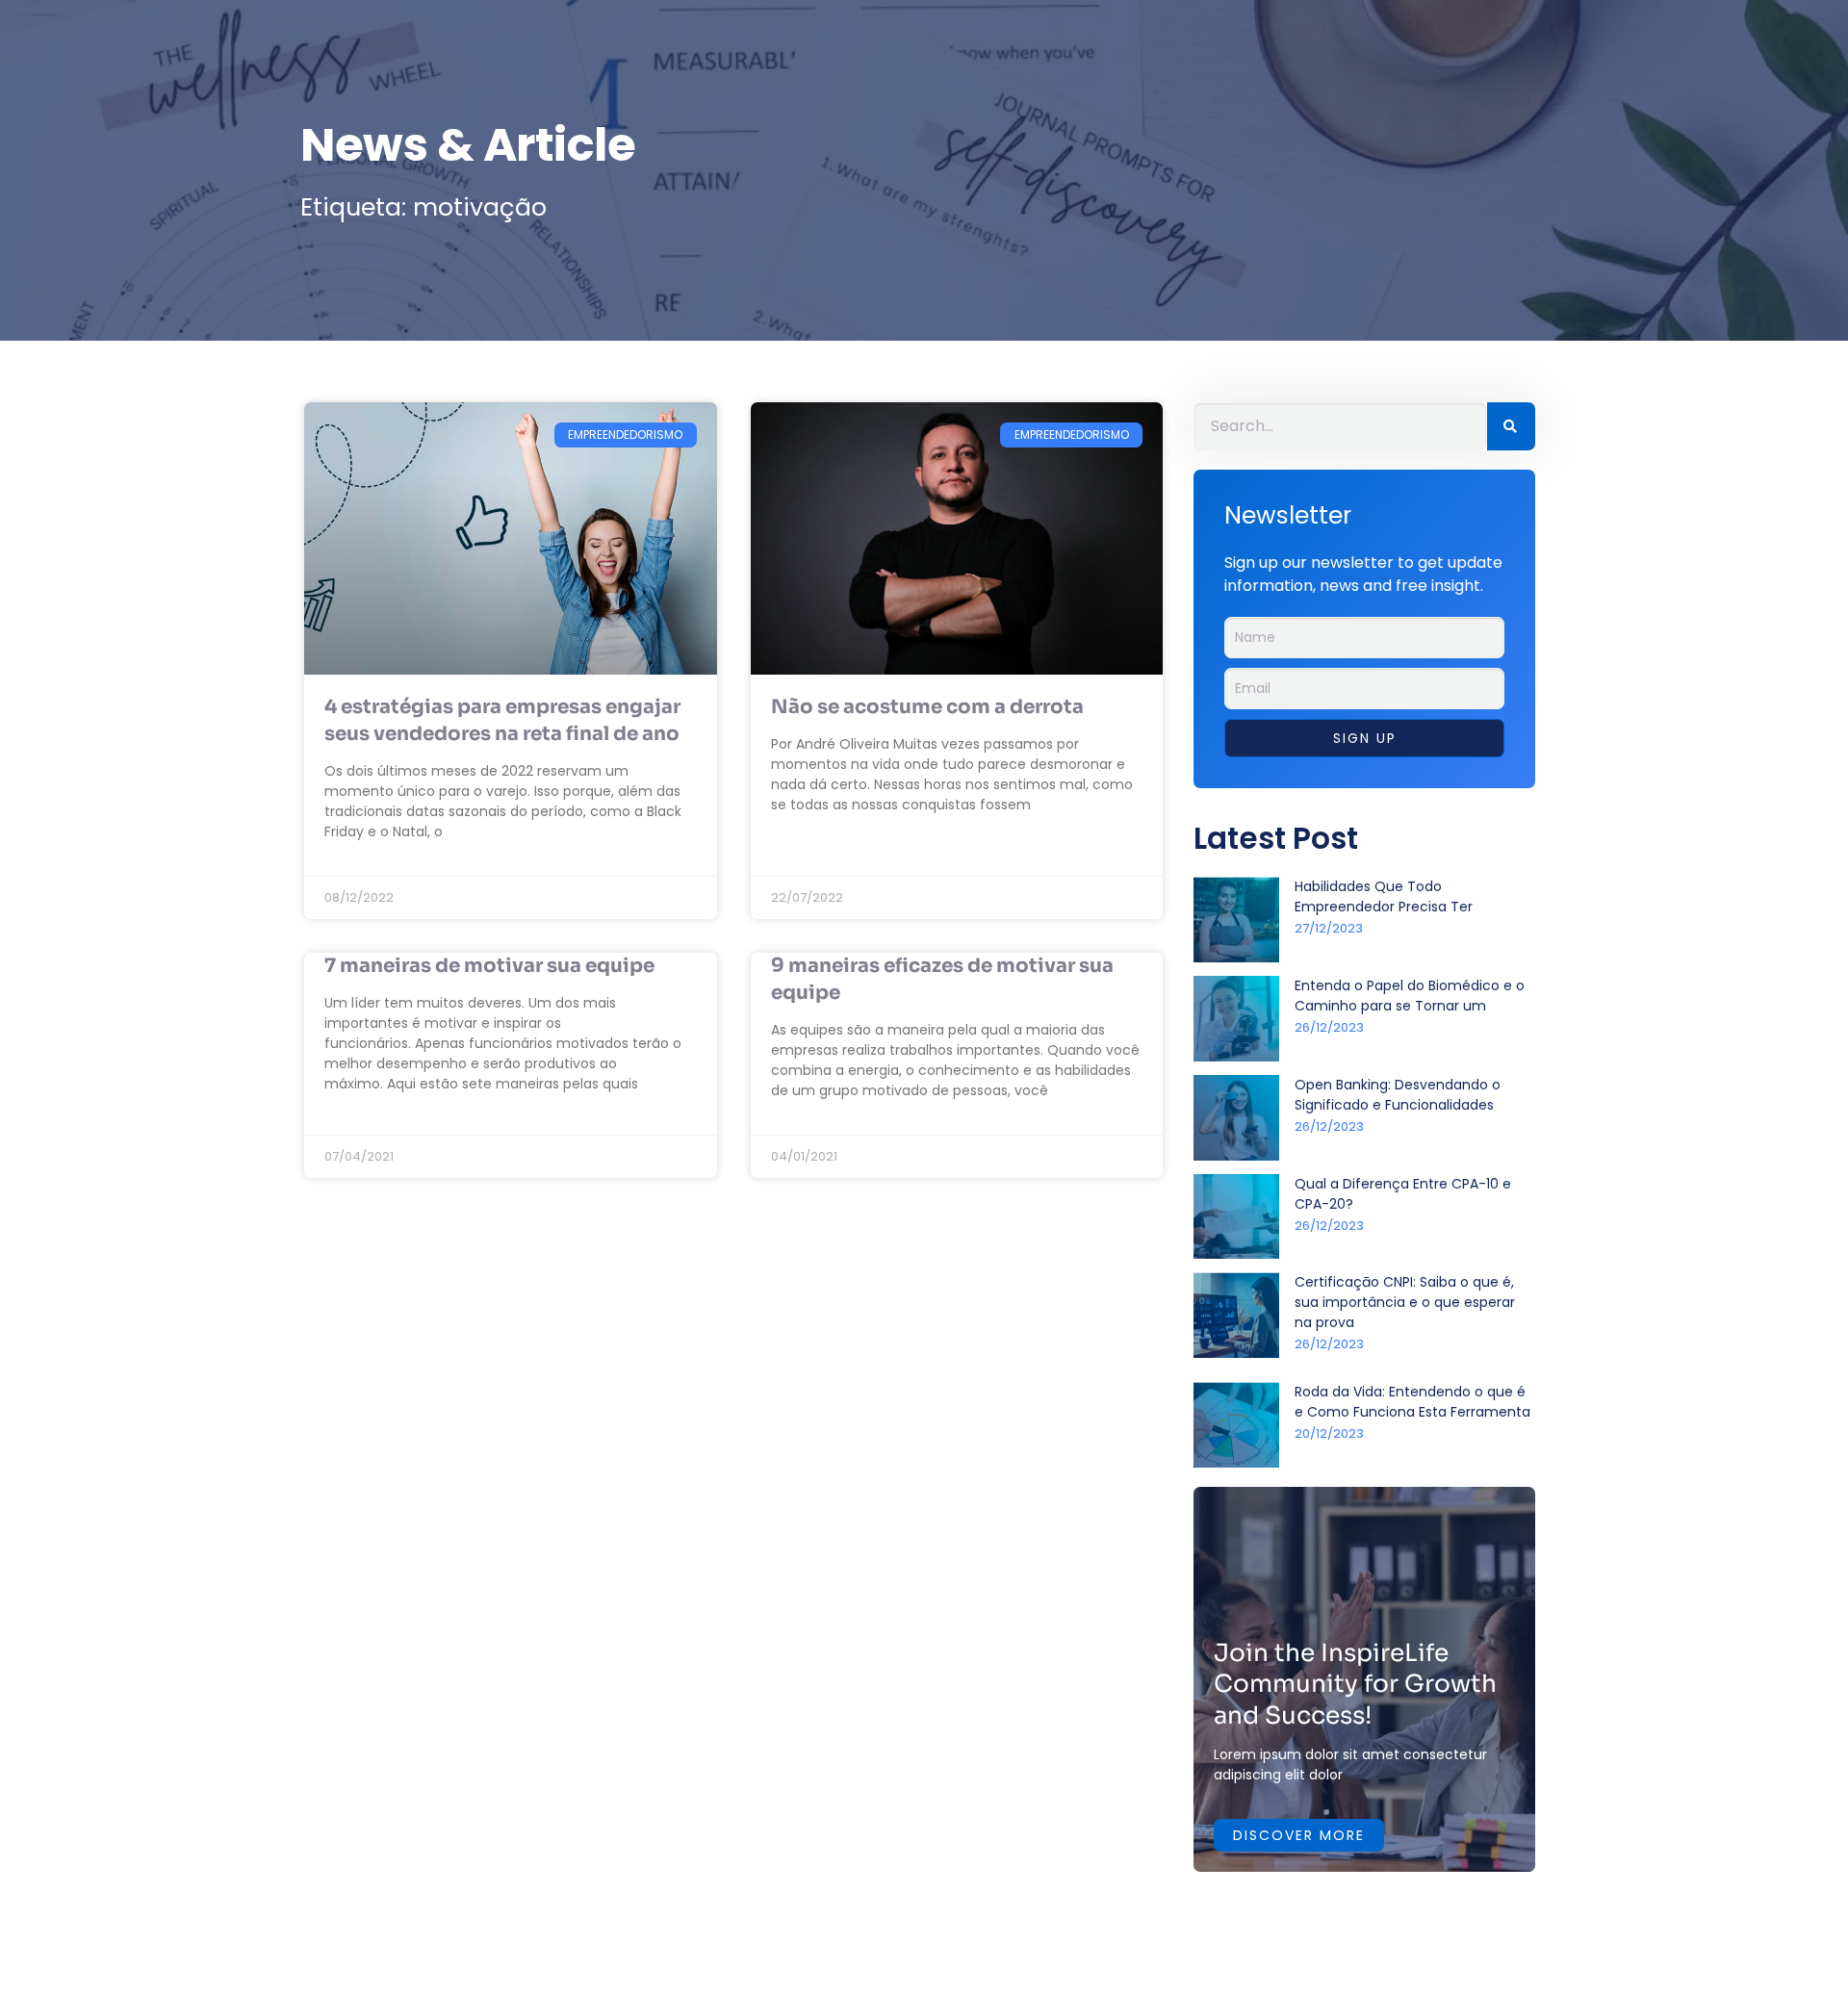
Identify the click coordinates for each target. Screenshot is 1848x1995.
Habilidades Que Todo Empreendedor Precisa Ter (1384, 896)
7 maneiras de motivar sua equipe (489, 966)
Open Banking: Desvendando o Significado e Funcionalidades (1398, 1095)
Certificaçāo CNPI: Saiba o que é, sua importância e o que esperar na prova (1405, 1302)
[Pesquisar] (1511, 426)
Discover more (1299, 1835)
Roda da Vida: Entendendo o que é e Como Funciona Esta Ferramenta (1412, 1402)
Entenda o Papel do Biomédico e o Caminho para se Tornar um (1410, 996)
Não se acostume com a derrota (927, 707)
